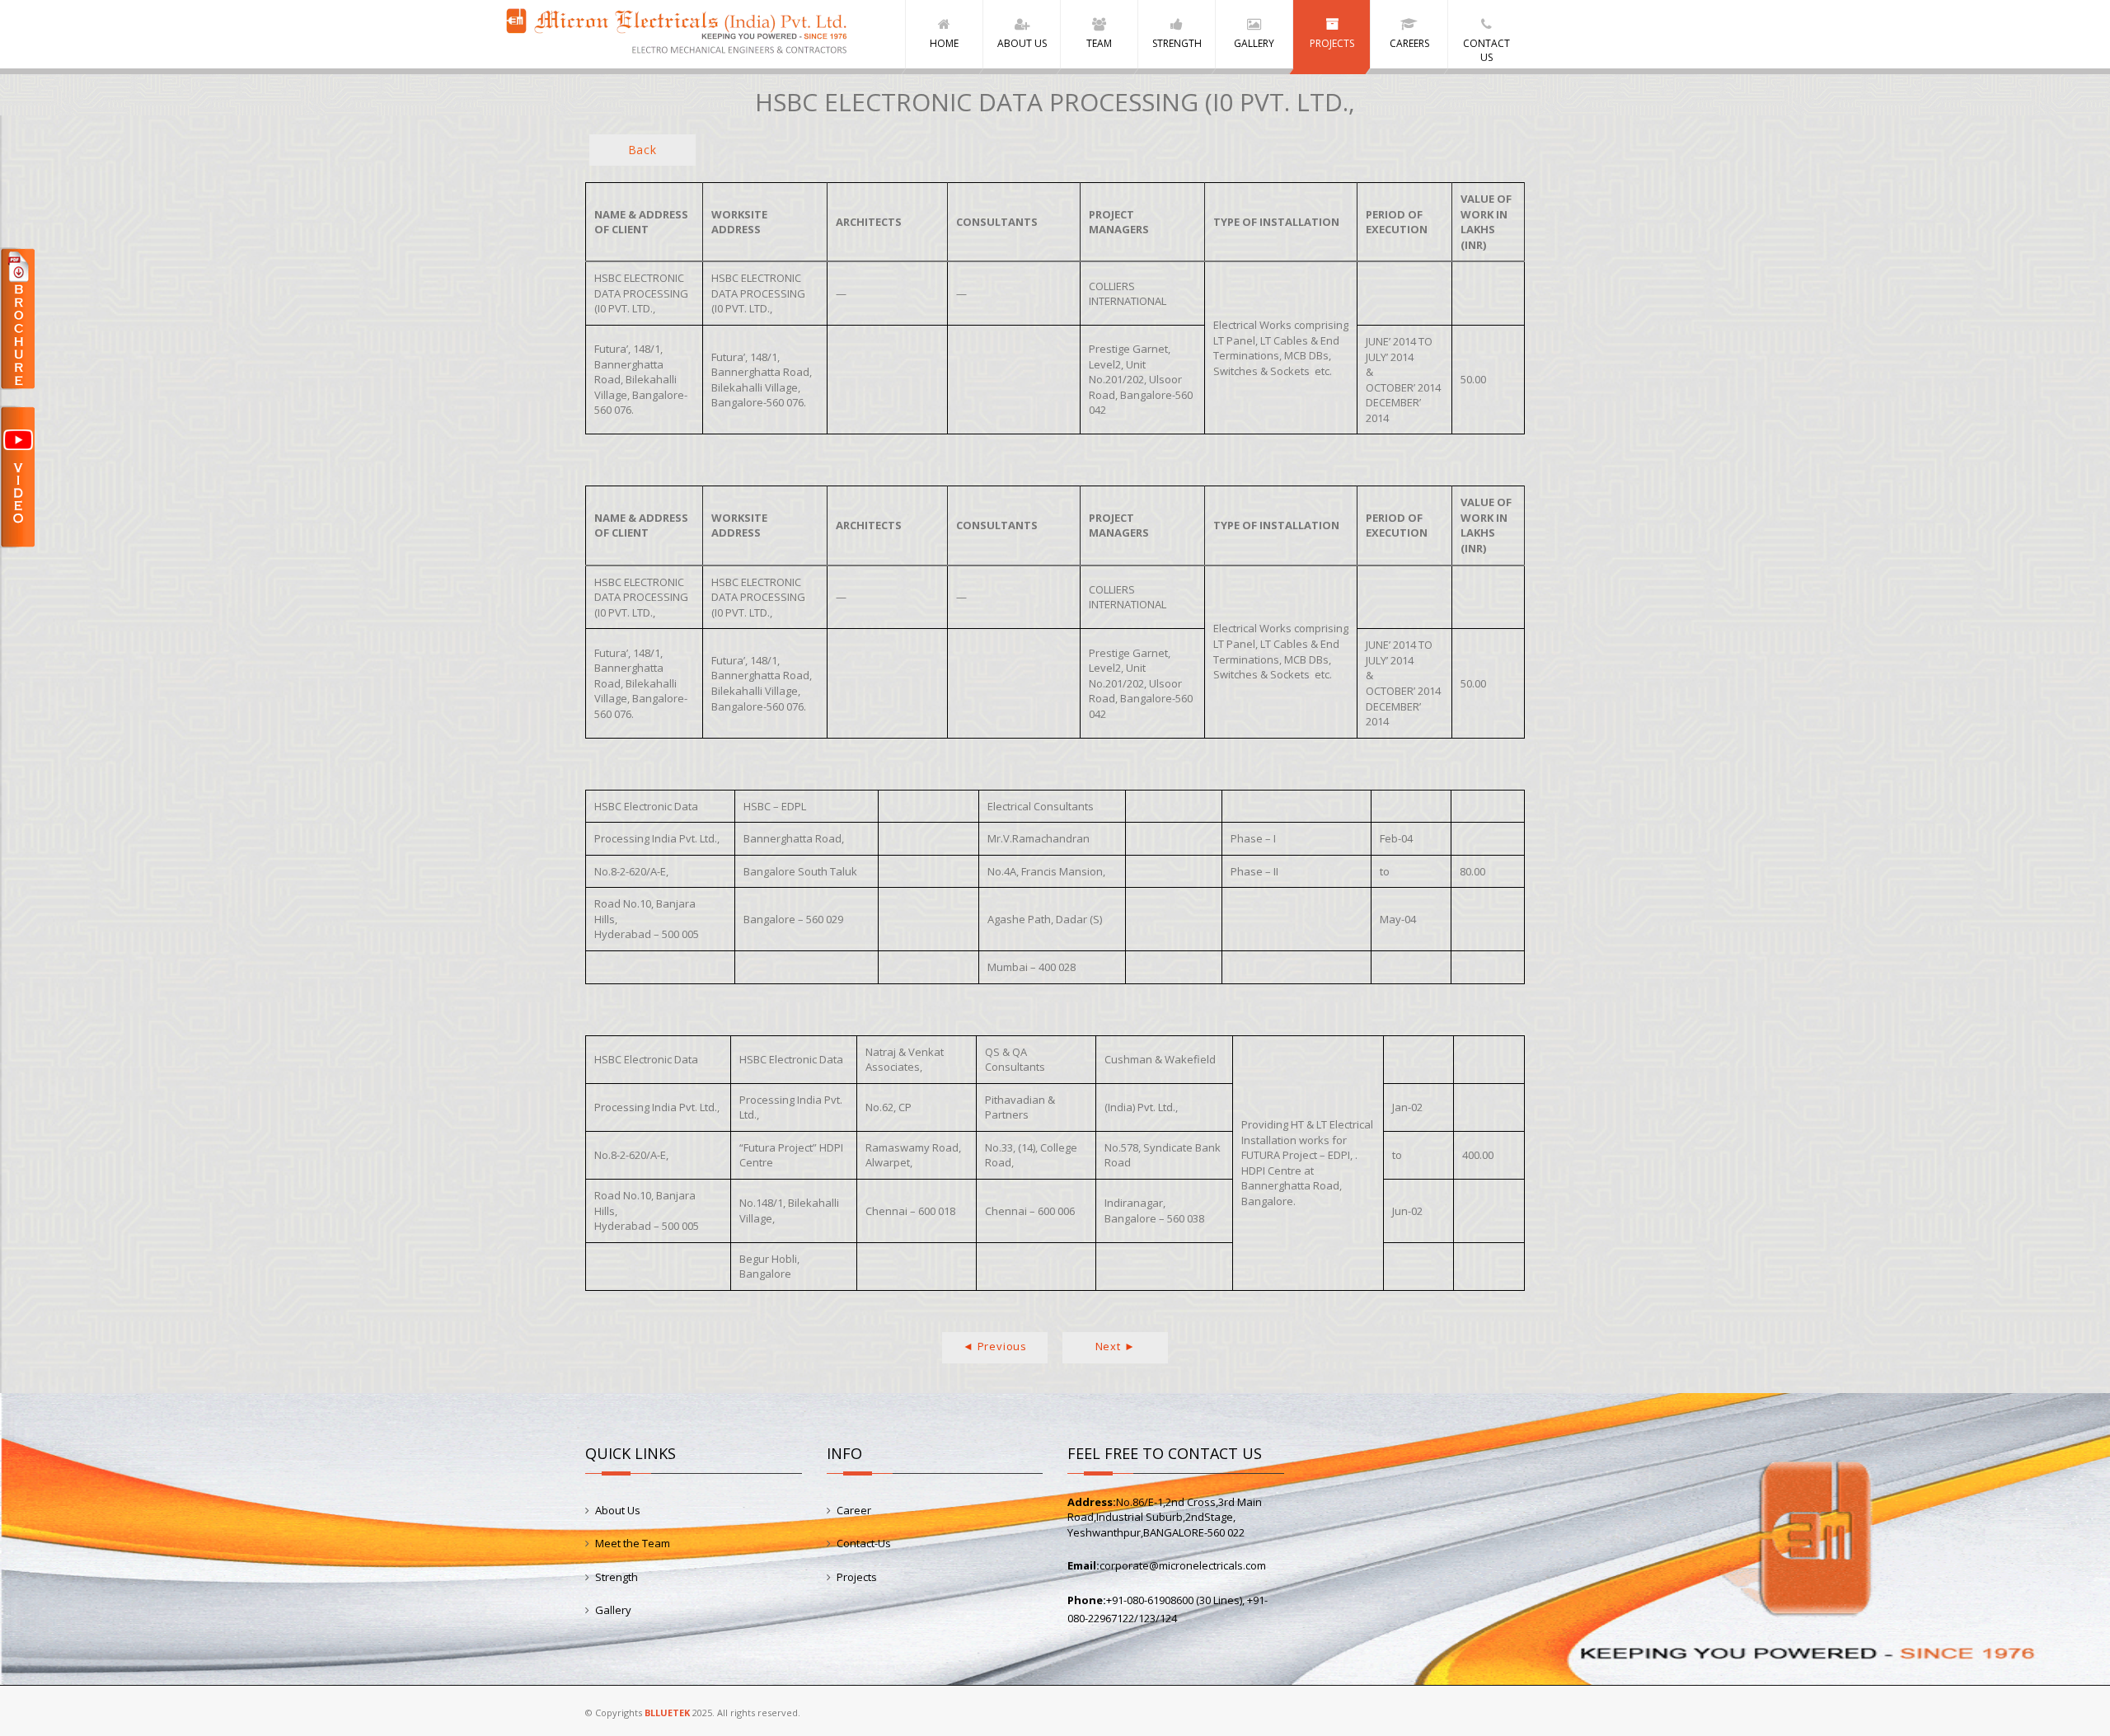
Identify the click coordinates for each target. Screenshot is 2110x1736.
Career (854, 1510)
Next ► (1116, 1346)
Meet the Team (633, 1543)
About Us (618, 1510)
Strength (617, 1577)
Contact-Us (864, 1543)
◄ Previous (995, 1346)
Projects (857, 1577)
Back (642, 150)
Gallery (613, 1610)
